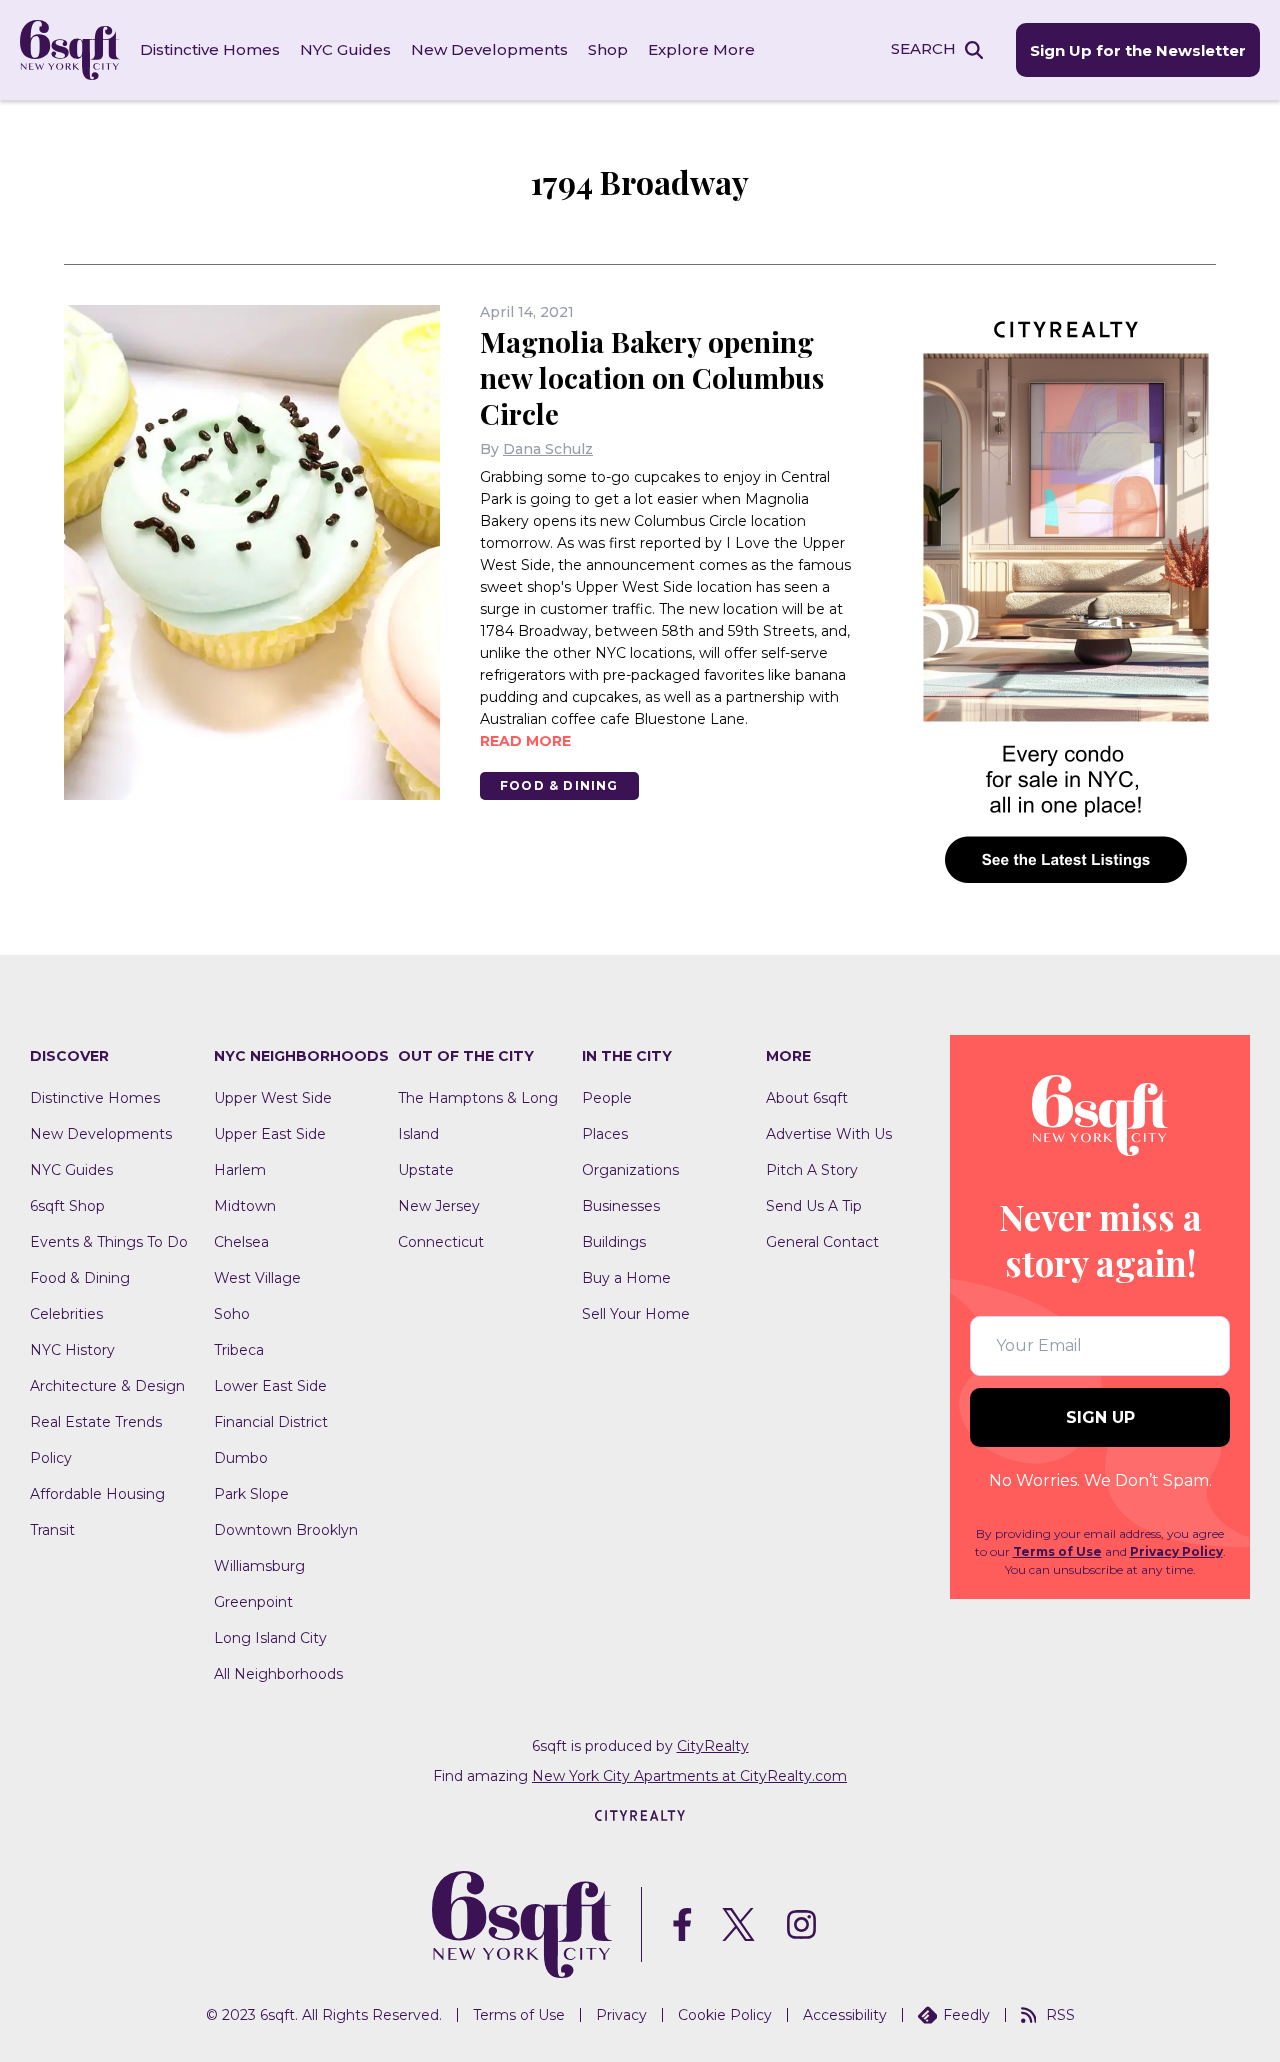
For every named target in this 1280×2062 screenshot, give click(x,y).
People (607, 1098)
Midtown (245, 1206)
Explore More (701, 49)
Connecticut (441, 1242)
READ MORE (525, 741)
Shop (608, 49)
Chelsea (241, 1242)
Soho (232, 1314)
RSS (1060, 2015)
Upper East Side (270, 1134)
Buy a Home (626, 1278)
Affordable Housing (97, 1494)
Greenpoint (253, 1602)
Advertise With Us (829, 1134)
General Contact (822, 1242)
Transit (52, 1530)
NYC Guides (345, 49)
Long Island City (270, 1638)
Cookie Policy (725, 2015)
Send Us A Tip (814, 1206)
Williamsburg (259, 1566)
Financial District (271, 1422)
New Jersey (439, 1206)
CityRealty (713, 1746)
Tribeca (239, 1350)
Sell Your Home (636, 1314)
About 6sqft (807, 1098)
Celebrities (66, 1314)
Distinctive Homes (210, 49)
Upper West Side (273, 1098)
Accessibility (845, 2015)
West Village (257, 1278)
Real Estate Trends (96, 1422)
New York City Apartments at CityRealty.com (689, 1776)
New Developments (489, 49)
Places (605, 1134)
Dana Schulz (548, 449)
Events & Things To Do (109, 1242)
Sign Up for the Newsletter (1138, 50)
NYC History (72, 1350)
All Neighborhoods (278, 1674)
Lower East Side (270, 1386)
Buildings (614, 1242)
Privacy (621, 2015)
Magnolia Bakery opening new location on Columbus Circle (652, 377)
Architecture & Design (107, 1386)
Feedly (966, 2015)
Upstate (426, 1170)
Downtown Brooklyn (286, 1530)
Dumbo (241, 1458)
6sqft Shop (67, 1206)
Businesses (621, 1206)
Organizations (630, 1170)
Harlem (240, 1170)
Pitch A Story (812, 1170)
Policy (51, 1458)
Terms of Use (1057, 1551)
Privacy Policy (1176, 1551)
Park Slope (251, 1494)
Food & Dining (559, 785)
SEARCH (923, 48)
